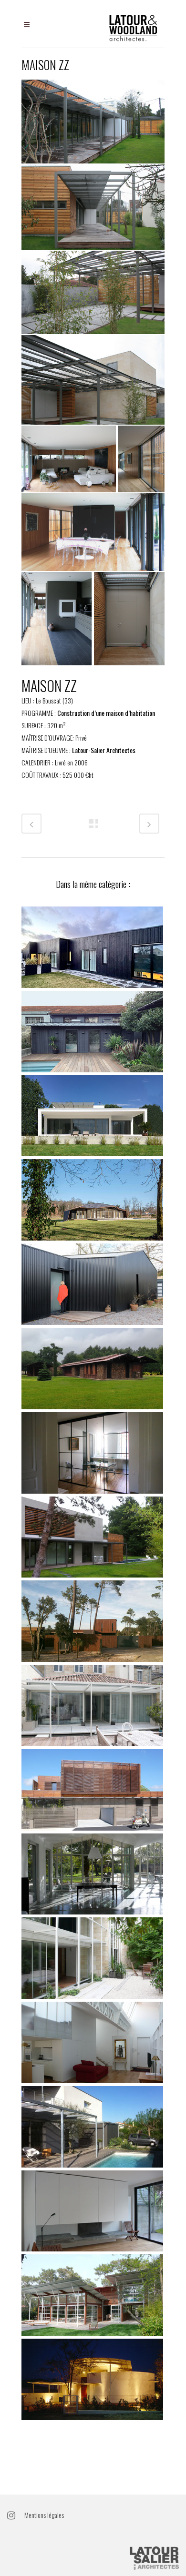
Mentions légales (44, 2515)
